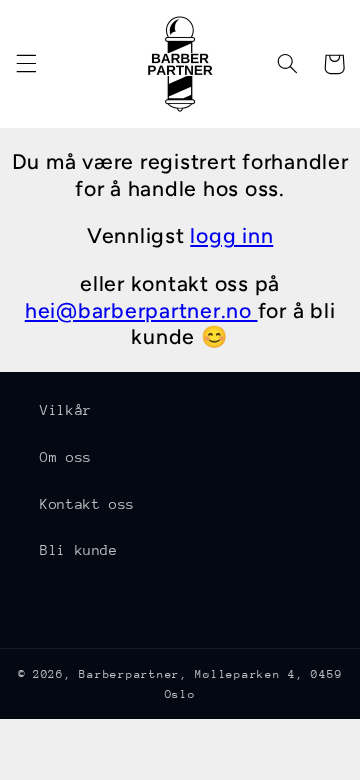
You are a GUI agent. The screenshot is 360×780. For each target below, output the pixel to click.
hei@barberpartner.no (141, 310)
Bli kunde (79, 550)
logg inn (231, 235)
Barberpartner (129, 674)
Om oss (66, 457)
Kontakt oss (87, 504)
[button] (26, 64)
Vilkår (66, 410)
